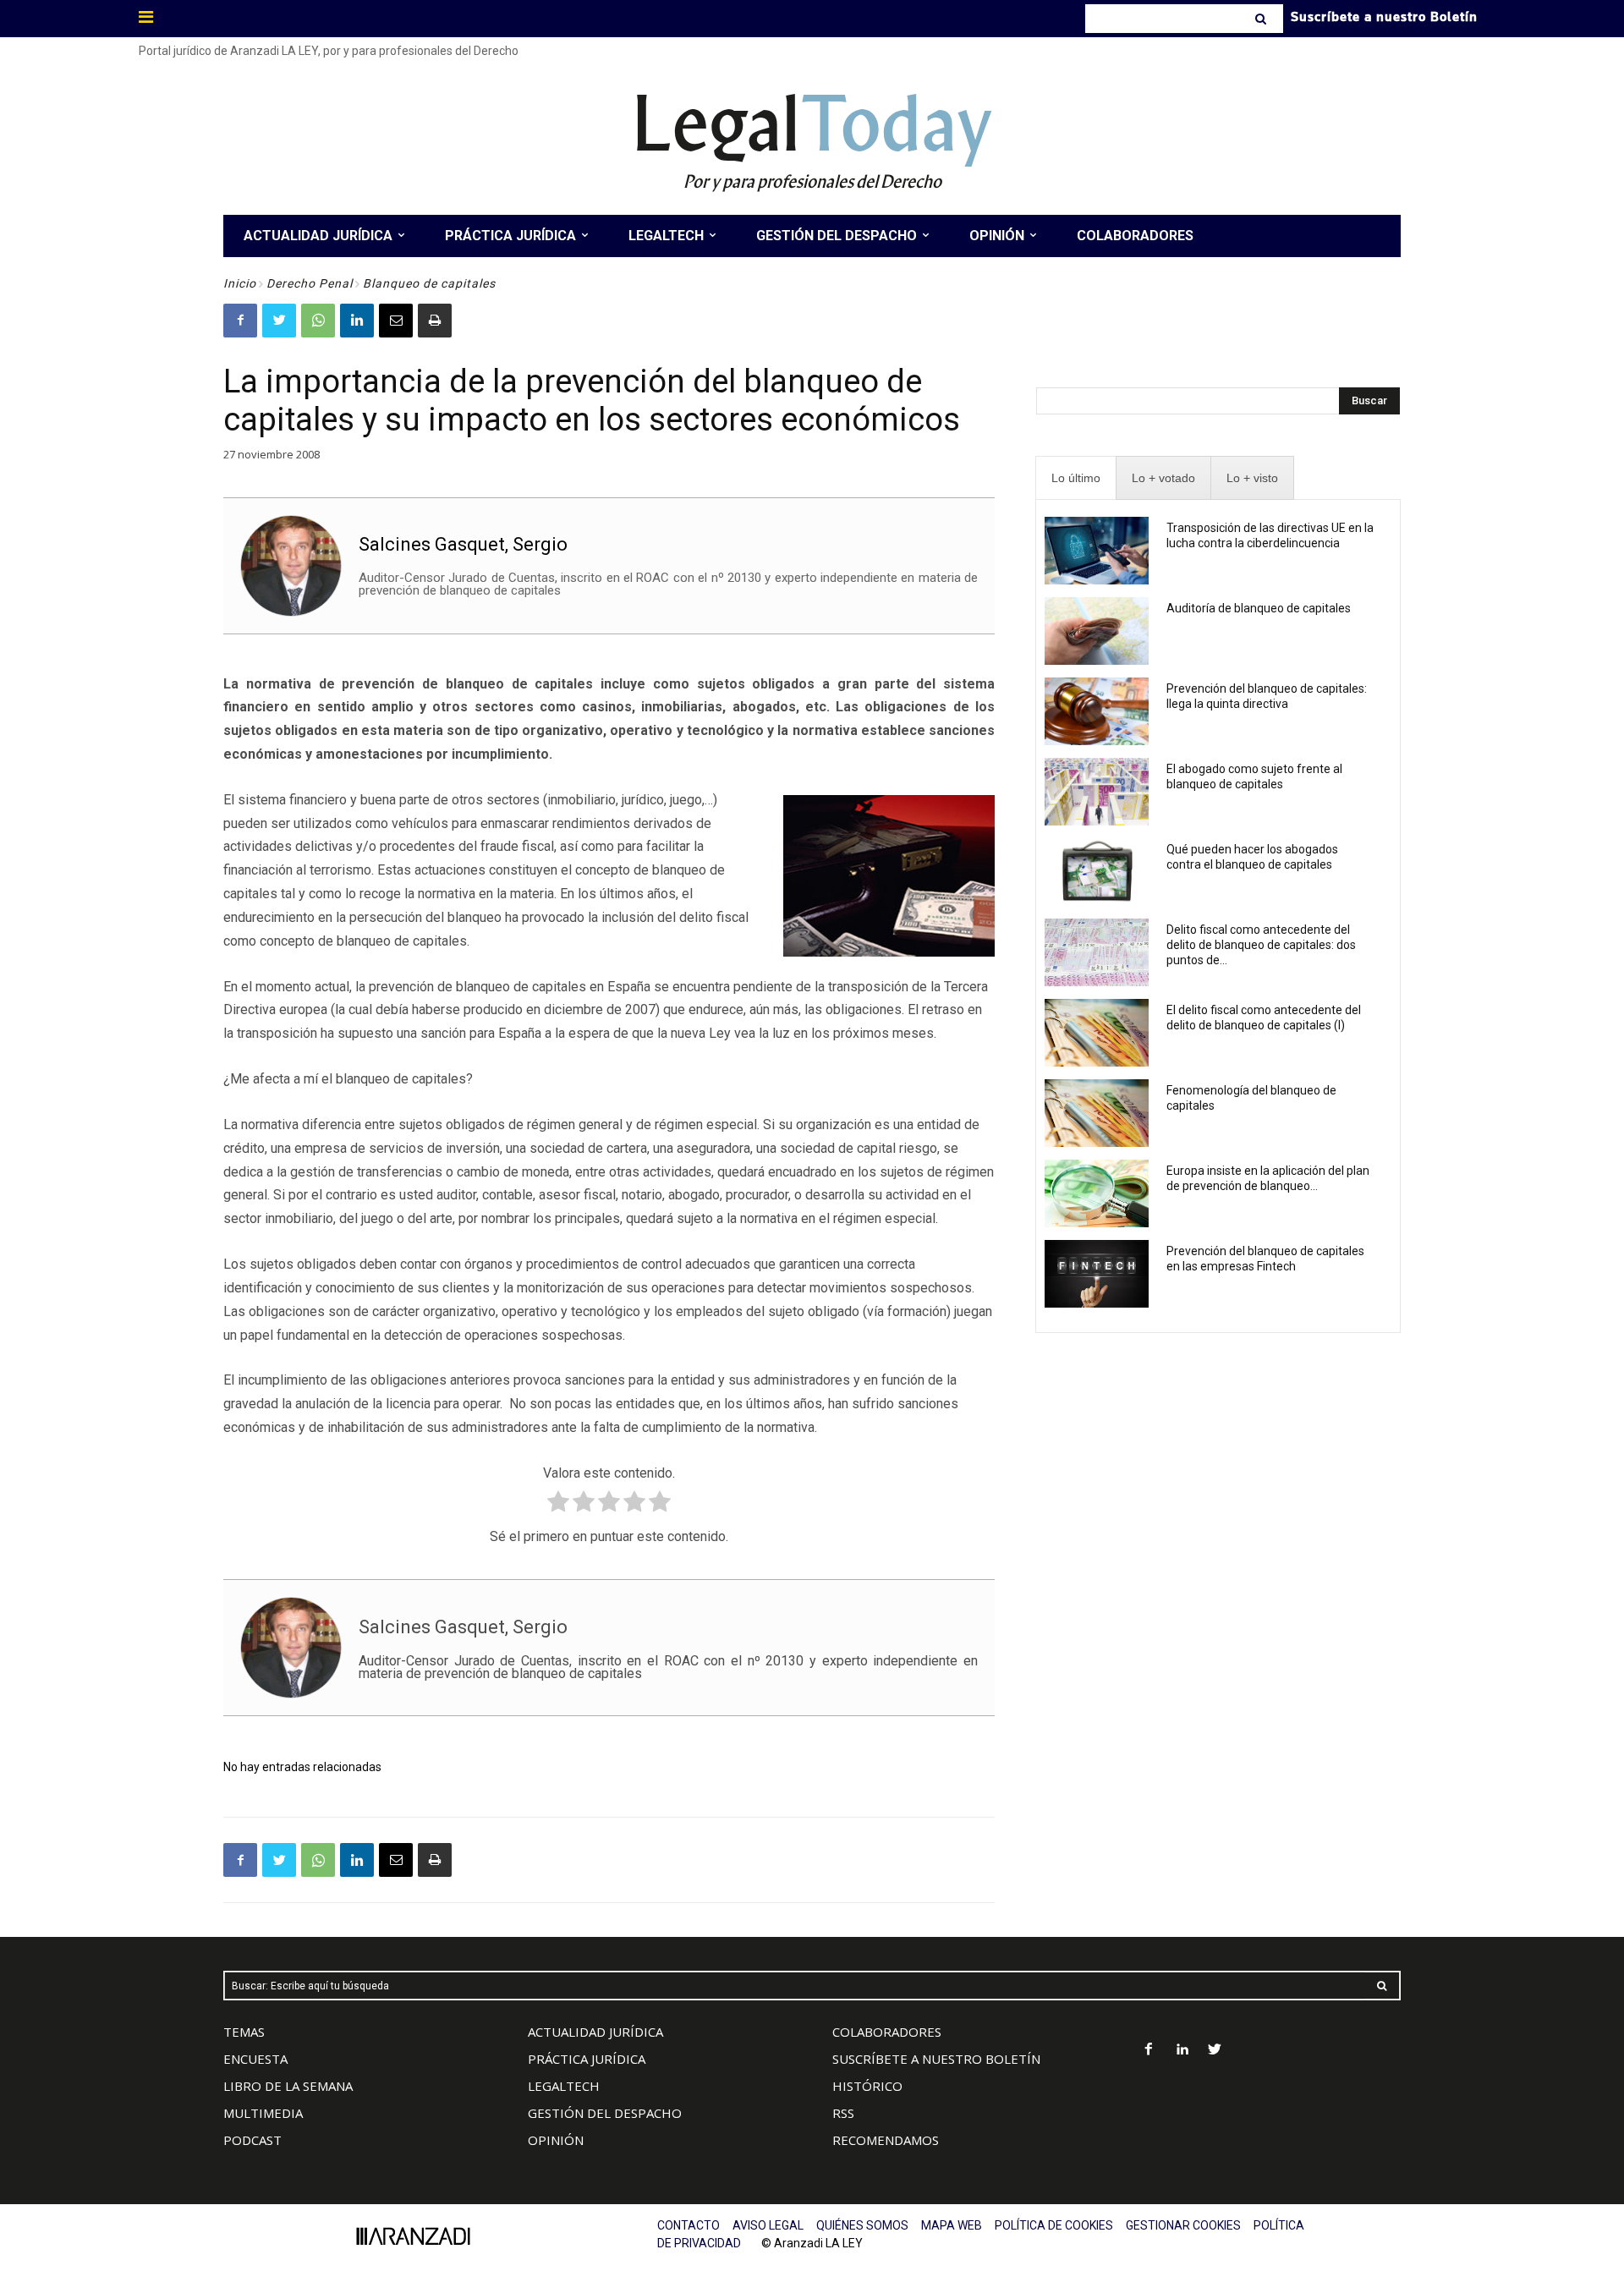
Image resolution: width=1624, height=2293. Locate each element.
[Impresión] (435, 321)
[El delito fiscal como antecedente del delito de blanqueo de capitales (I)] (1097, 1033)
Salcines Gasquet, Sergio (463, 544)
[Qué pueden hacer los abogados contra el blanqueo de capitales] (1097, 872)
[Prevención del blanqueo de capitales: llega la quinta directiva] (1097, 711)
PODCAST (252, 2140)
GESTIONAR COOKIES (1183, 2225)
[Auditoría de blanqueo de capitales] (1097, 631)
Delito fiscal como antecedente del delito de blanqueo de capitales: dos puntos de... (1261, 945)
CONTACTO (689, 2225)
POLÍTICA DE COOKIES (1054, 2225)
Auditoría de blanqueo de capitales (1259, 608)
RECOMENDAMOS (886, 2140)
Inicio (240, 283)
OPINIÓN (556, 2140)
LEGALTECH (564, 2086)
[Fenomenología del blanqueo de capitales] (1097, 1113)
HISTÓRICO (867, 2086)
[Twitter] (279, 321)
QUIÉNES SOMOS (862, 2225)
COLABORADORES (887, 2032)
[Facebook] (240, 321)
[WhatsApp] (318, 321)
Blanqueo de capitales (429, 283)
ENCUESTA (255, 2059)
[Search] (1262, 19)
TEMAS (244, 2032)
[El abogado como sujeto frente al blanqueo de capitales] (1097, 792)
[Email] (396, 321)
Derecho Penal (310, 283)
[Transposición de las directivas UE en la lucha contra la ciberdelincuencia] (1097, 551)
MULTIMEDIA (263, 2113)
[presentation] (1076, 478)
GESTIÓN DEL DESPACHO (605, 2113)
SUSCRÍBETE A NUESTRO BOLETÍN (936, 2059)
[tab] (1076, 478)
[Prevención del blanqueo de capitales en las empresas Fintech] (1097, 1274)
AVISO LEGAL (768, 2225)
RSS (843, 2113)
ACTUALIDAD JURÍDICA (595, 2032)
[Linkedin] (357, 321)
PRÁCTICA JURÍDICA (587, 2059)
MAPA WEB (952, 2225)
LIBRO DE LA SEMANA (288, 2086)
